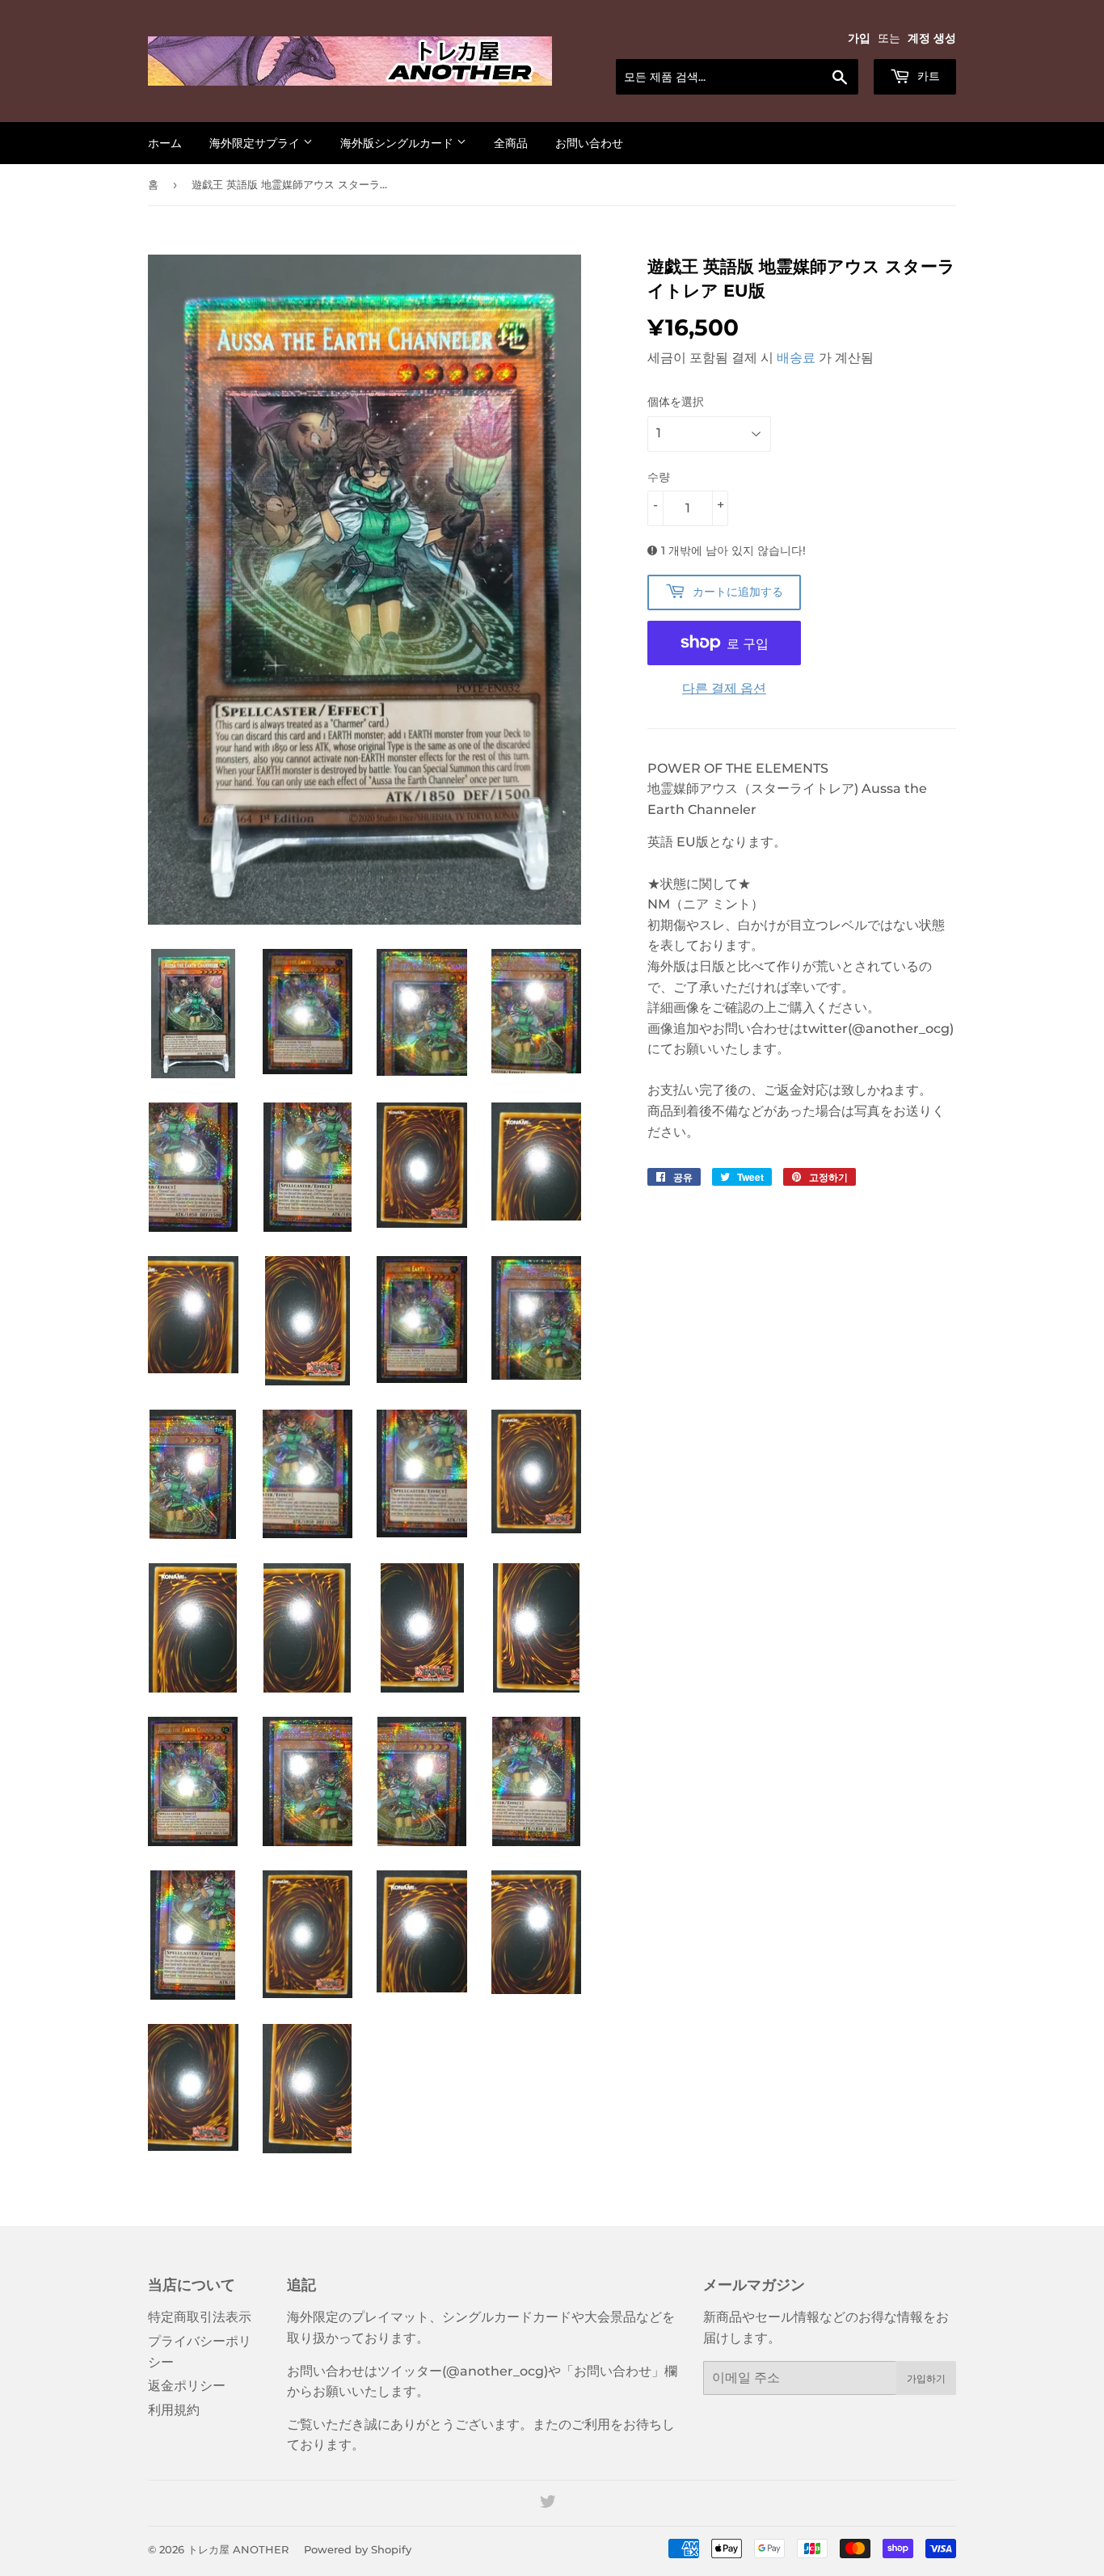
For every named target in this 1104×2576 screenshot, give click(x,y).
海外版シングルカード (398, 143)
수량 (659, 477)
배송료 (796, 358)
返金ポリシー (187, 2386)
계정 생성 (932, 38)
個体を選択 (676, 402)
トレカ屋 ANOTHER (238, 2549)
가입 (859, 38)
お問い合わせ (589, 143)
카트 (927, 76)
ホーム (165, 143)
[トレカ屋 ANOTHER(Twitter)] (548, 2504)
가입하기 (926, 2378)
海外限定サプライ (256, 143)
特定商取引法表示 (200, 2317)
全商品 (511, 143)
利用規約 (174, 2410)
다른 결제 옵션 (724, 688)
